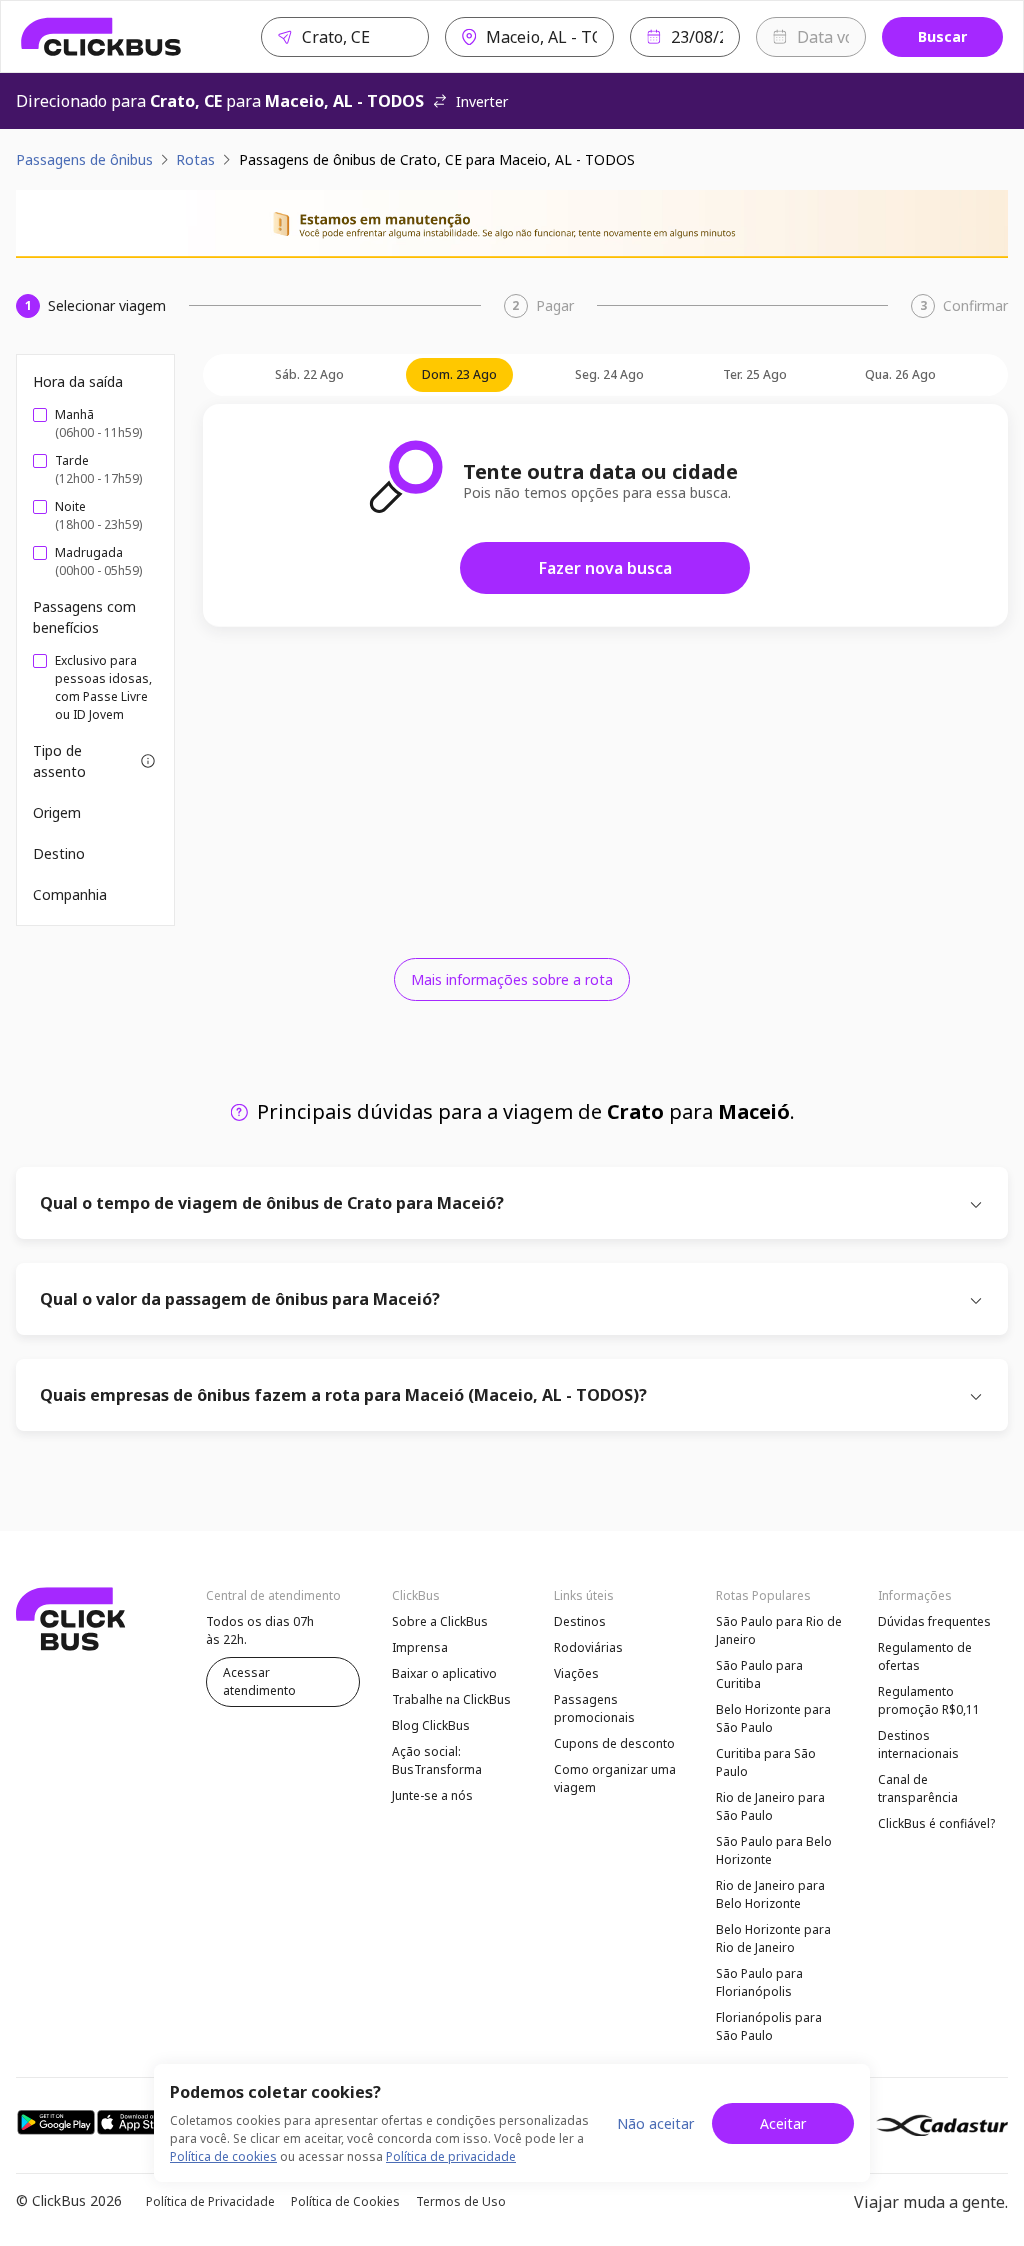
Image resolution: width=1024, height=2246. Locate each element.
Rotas (195, 159)
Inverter (482, 101)
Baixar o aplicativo (444, 1673)
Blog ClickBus (431, 1725)
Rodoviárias (588, 1647)
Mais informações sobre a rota (512, 979)
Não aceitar (655, 2123)
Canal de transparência (918, 1788)
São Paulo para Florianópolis (759, 1982)
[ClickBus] (101, 37)
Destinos (580, 1621)
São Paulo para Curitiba (759, 1674)
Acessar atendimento (259, 1681)
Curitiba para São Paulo (766, 1762)
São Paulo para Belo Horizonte (774, 1850)
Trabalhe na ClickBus (451, 1699)
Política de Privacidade (210, 2201)
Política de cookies (223, 2156)
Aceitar (783, 2123)
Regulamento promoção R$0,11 (929, 1700)
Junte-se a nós (432, 1795)
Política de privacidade (451, 2156)
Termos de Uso (461, 2201)
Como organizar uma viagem (615, 1778)
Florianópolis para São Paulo (769, 2026)
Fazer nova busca (605, 568)
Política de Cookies (345, 2201)
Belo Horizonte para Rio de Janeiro (773, 1938)
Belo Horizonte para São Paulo (773, 1718)
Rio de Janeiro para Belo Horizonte (770, 1894)
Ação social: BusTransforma (437, 1760)
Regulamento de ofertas (925, 1656)
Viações (576, 1673)
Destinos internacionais (918, 1744)
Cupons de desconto (614, 1743)
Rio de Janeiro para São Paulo (770, 1806)
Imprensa (420, 1647)
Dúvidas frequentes (934, 1621)
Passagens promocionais (594, 1708)
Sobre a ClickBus (440, 1621)
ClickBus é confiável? (936, 1823)
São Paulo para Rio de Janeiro (779, 1630)
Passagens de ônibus (84, 159)
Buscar (942, 36)
